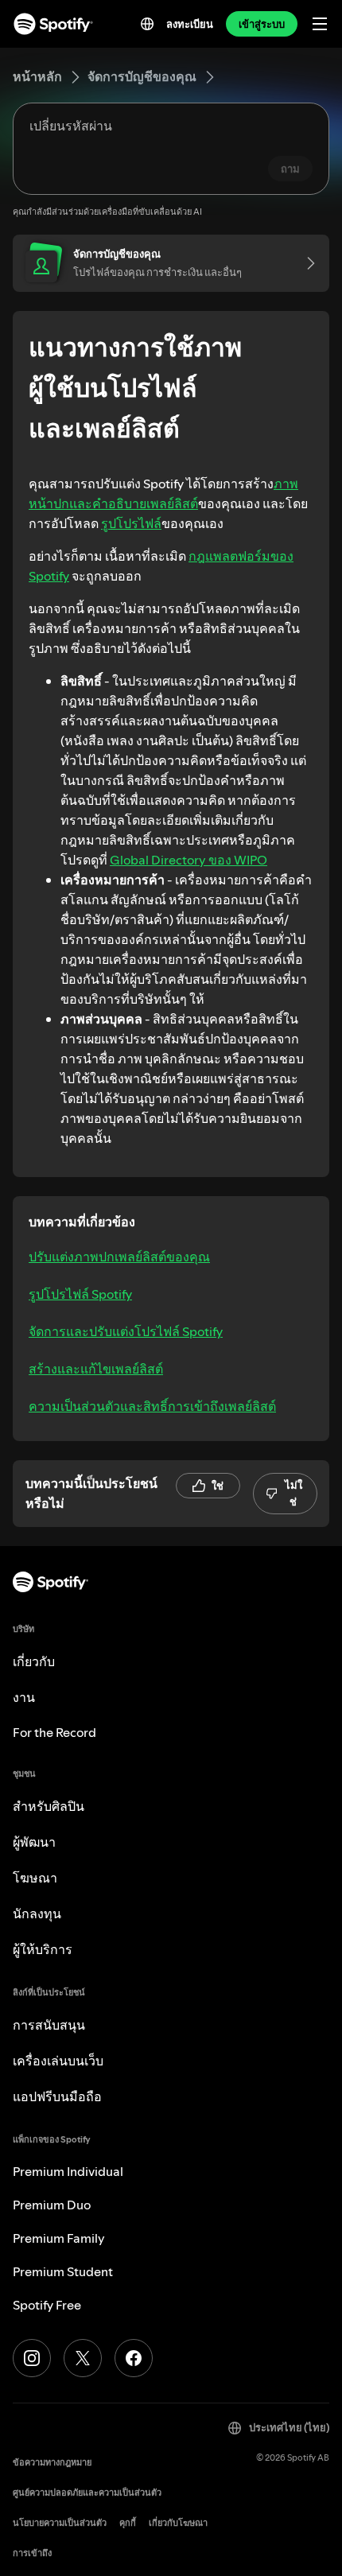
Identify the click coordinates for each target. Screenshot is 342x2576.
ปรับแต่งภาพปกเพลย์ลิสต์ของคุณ (119, 1257)
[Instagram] (32, 2358)
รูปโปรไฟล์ (131, 523)
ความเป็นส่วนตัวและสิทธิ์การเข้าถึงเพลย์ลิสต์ (152, 1406)
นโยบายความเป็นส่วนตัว (60, 2523)
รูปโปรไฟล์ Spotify (80, 1294)
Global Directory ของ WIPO (188, 860)
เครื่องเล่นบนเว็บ (58, 2061)
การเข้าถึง (32, 2553)
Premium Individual (68, 2171)
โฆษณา (35, 1878)
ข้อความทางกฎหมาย (52, 2463)
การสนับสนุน (49, 2025)
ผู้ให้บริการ (43, 1949)
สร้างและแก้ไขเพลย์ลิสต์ (96, 1369)
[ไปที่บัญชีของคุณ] (305, 263)
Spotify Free (47, 2305)
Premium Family (59, 2238)
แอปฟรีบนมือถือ (57, 2096)
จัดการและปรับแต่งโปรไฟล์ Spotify (126, 1331)
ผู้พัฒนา (34, 1842)
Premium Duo (52, 2205)
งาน (24, 1697)
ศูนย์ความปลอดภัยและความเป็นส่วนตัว (87, 2493)
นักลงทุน (37, 1914)
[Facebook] (134, 2358)
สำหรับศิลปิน (49, 1806)
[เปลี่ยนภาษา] (147, 24)
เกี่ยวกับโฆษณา (178, 2523)
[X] (83, 2358)
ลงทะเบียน (190, 24)
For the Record (54, 1732)
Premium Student (63, 2271)
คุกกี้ (128, 2523)
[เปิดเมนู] (320, 24)
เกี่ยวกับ (34, 1661)
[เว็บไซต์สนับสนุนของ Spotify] (53, 24)
